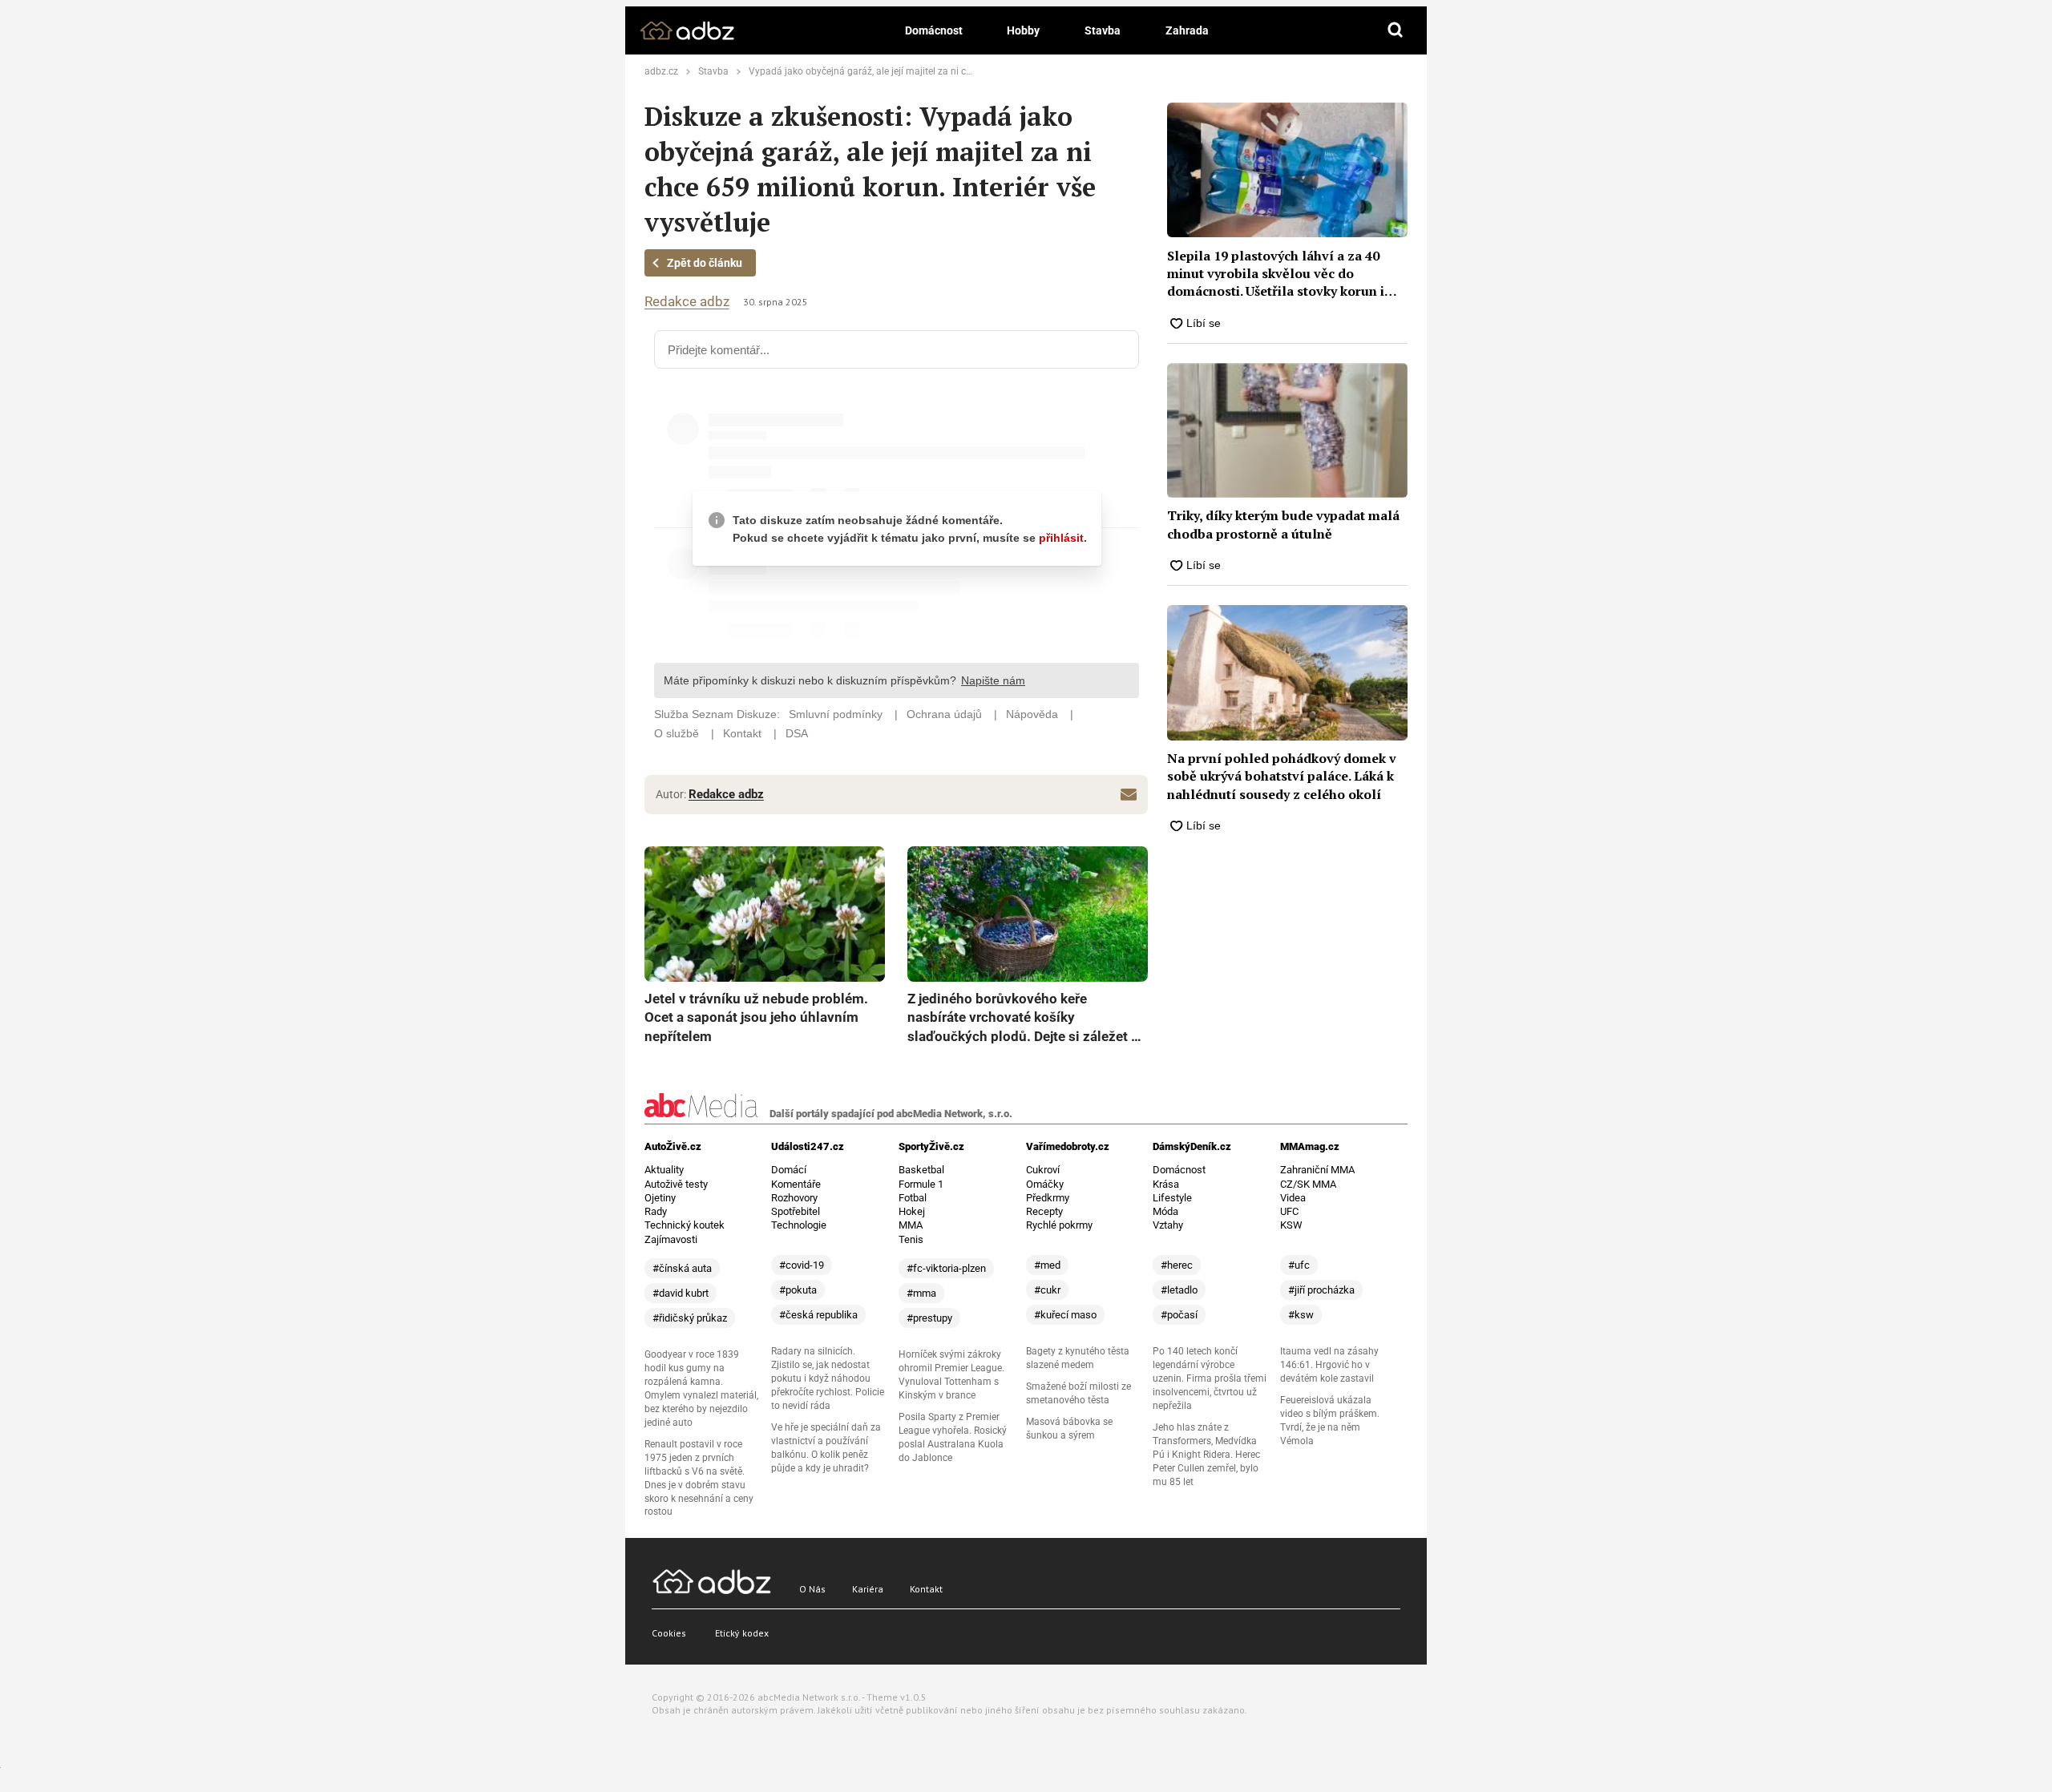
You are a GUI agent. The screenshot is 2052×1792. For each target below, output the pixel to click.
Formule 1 (921, 1184)
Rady (656, 1211)
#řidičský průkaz (690, 1318)
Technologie (799, 1225)
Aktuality (664, 1170)
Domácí (789, 1170)
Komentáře (796, 1184)
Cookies (669, 1633)
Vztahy (1168, 1225)
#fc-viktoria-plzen (946, 1268)
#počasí (1179, 1315)
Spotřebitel (796, 1211)
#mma (921, 1293)
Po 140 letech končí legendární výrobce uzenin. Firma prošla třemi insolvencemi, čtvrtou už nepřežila (1210, 1378)
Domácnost (934, 30)
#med (1047, 1265)
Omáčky (1045, 1184)
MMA (911, 1225)
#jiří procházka (1321, 1290)
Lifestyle (1172, 1198)
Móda (1165, 1211)
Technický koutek (685, 1225)
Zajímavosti (671, 1239)
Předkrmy (1048, 1198)
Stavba (1103, 30)
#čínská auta (682, 1268)
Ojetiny (660, 1198)
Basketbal (921, 1170)
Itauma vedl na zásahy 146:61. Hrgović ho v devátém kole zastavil (1329, 1365)
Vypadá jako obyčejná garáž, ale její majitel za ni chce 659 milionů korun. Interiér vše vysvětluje (954, 71)
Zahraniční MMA (1317, 1170)
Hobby (1023, 30)
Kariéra (868, 1589)
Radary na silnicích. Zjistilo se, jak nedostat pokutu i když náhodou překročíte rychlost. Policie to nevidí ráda (828, 1378)
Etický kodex (742, 1633)
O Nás (812, 1589)
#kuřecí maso (1065, 1315)
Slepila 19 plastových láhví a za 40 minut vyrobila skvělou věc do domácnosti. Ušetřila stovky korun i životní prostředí (1276, 274)
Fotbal (913, 1198)
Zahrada (1187, 30)
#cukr (1047, 1290)
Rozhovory (794, 1198)
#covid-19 (802, 1265)
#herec (1177, 1265)
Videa (1293, 1198)
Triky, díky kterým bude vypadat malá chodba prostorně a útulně (1283, 524)
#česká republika (818, 1315)
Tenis (911, 1239)
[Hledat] (1396, 30)
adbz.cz (661, 71)
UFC (1289, 1211)
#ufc (1299, 1265)
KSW (1291, 1225)
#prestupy (929, 1318)
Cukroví (1043, 1170)
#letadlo (1179, 1290)
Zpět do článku (705, 263)
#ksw (1301, 1315)
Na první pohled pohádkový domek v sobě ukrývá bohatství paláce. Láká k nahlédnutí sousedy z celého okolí (1282, 776)
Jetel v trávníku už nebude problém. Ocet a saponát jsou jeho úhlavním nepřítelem (756, 1017)
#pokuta (798, 1290)
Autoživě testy (676, 1184)
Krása (1166, 1184)
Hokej (912, 1211)
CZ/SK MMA (1308, 1184)
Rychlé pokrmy (1059, 1225)
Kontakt (926, 1589)
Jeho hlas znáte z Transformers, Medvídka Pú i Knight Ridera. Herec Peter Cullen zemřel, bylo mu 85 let (1206, 1455)
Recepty (1044, 1211)
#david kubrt (681, 1293)
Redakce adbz (687, 302)
